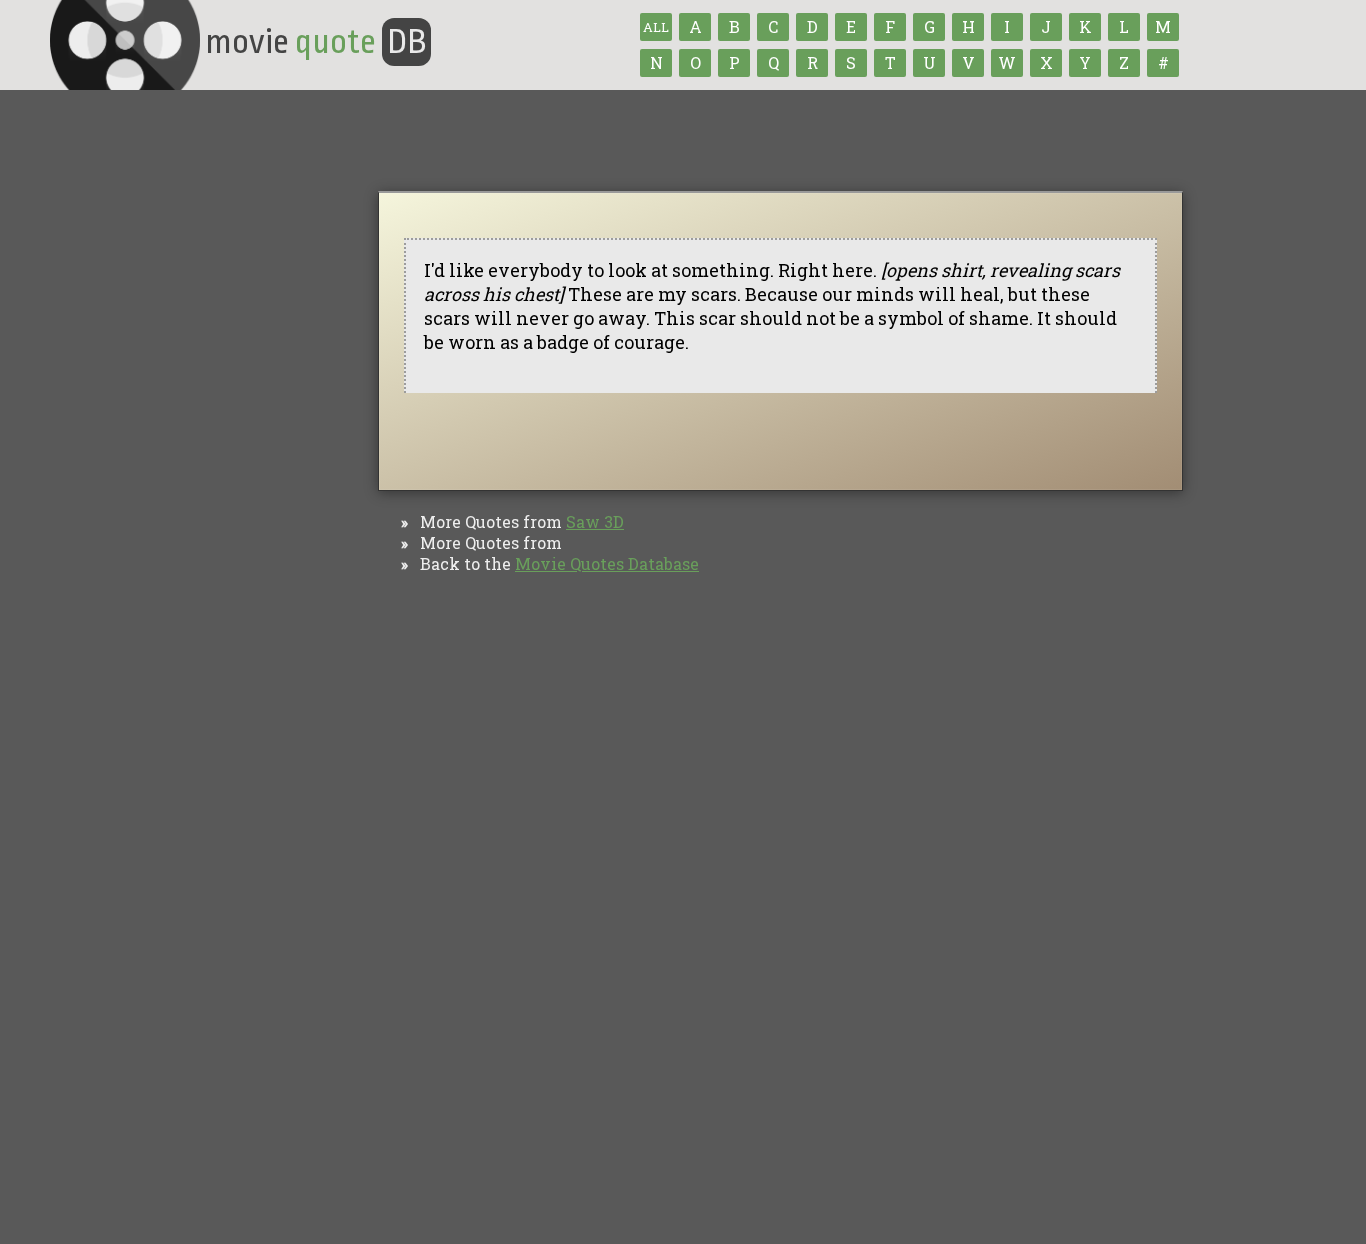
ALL (656, 27)
